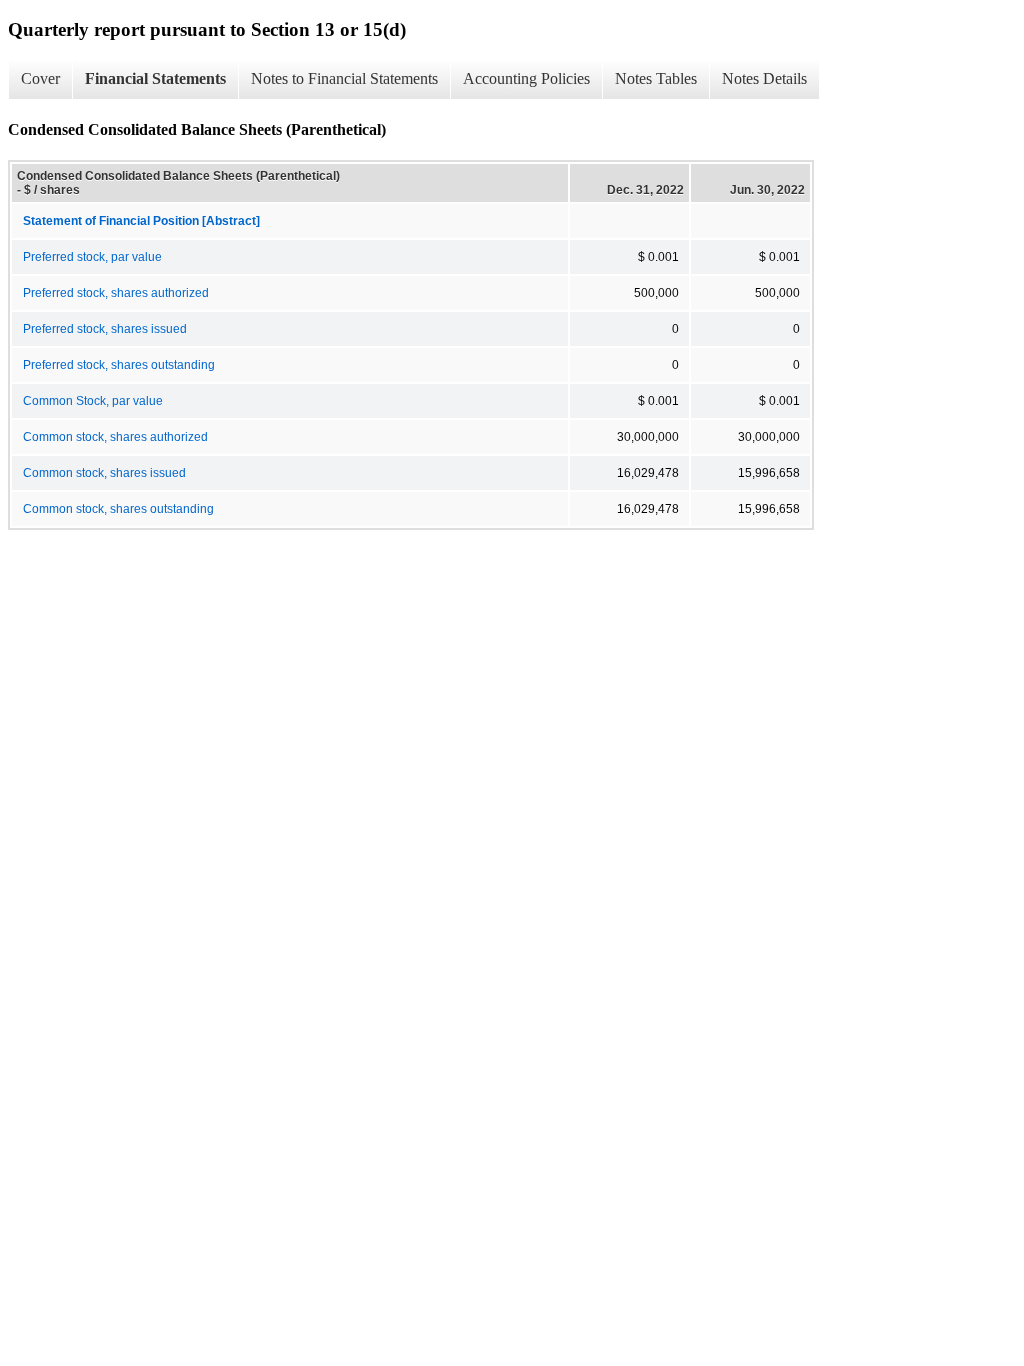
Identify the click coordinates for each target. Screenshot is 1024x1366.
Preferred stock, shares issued (105, 329)
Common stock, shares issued (104, 473)
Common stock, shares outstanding (118, 509)
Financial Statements (155, 78)
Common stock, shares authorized (115, 437)
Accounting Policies (526, 78)
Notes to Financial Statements (344, 78)
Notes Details (764, 78)
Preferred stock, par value (92, 257)
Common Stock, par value (93, 401)
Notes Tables (656, 78)
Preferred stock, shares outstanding (119, 365)
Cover (40, 78)
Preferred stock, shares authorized (116, 293)
